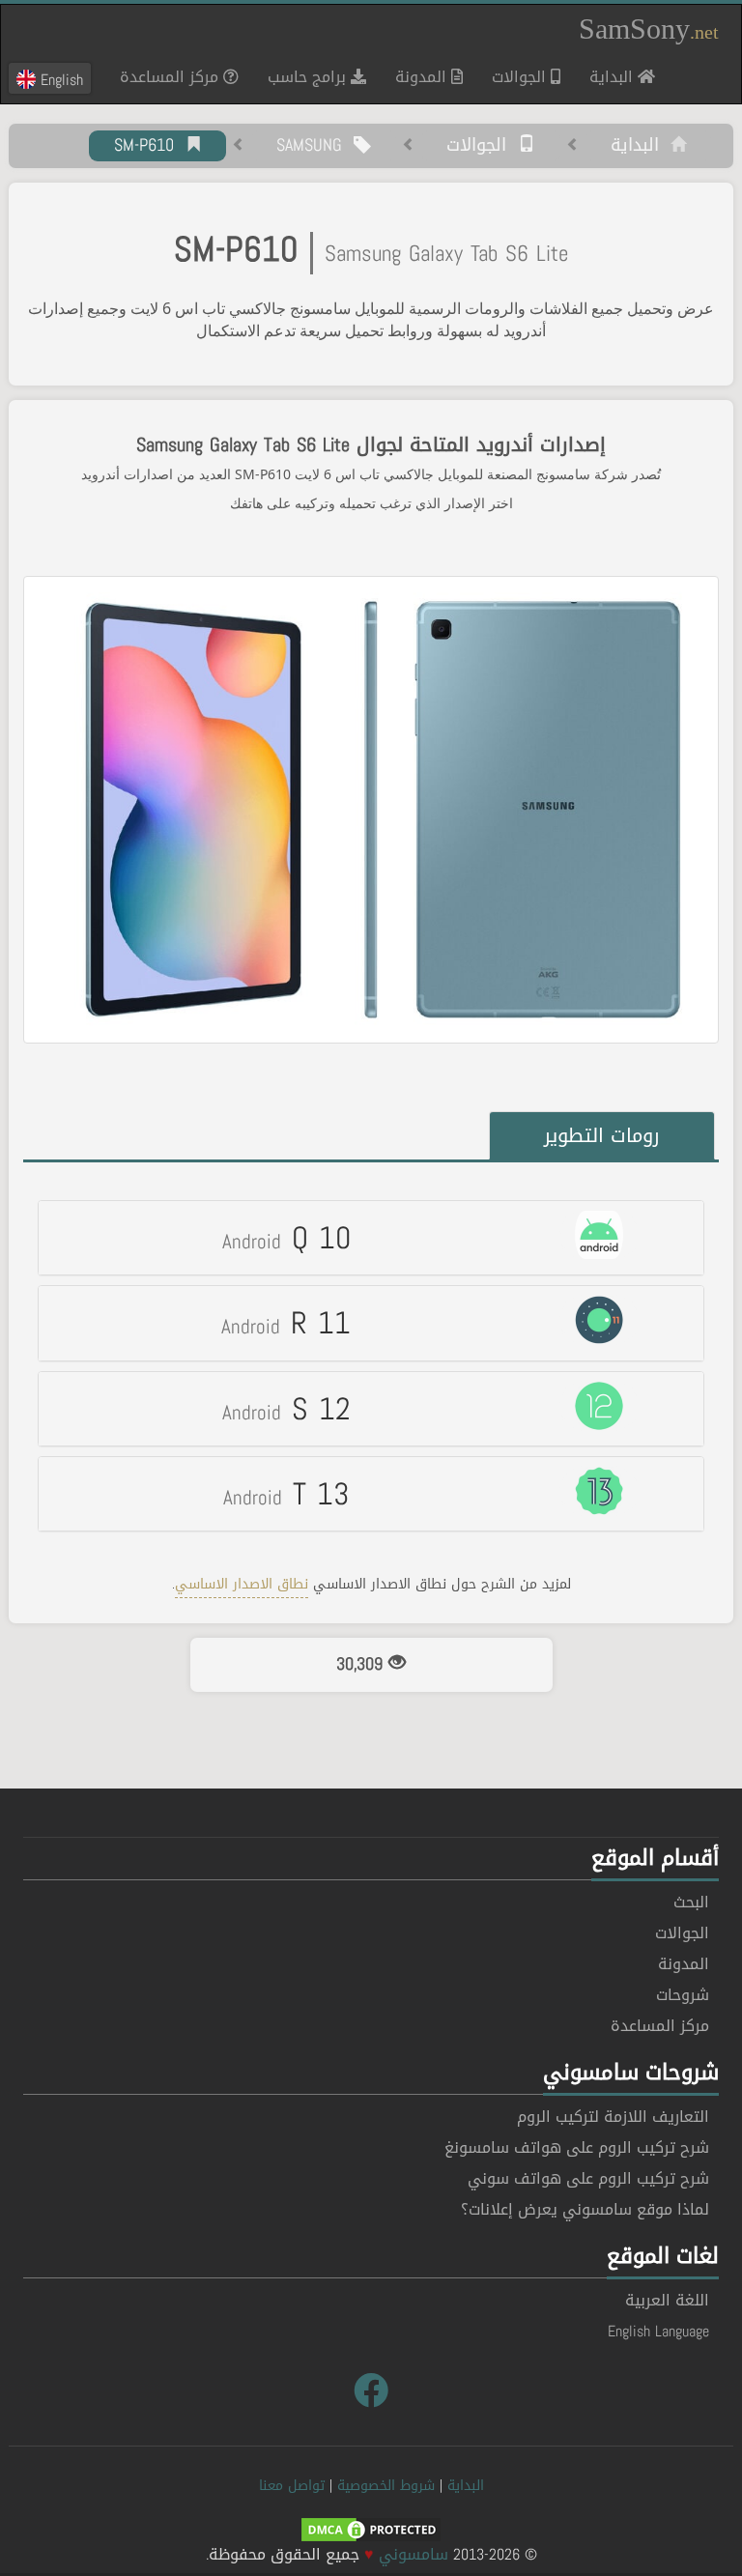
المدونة (423, 77)
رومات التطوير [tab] (602, 1135)
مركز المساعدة (171, 77)
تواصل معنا (292, 2486)
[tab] (371, 1238)
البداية (606, 76)
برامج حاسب (309, 77)
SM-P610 (150, 146)
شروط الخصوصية (386, 2486)
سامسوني (414, 2554)
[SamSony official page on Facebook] (371, 2391)
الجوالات (521, 77)
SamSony (649, 29)
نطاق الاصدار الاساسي (242, 1584)
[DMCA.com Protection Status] (371, 2531)
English (59, 79)
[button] (371, 1238)
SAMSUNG (315, 146)
